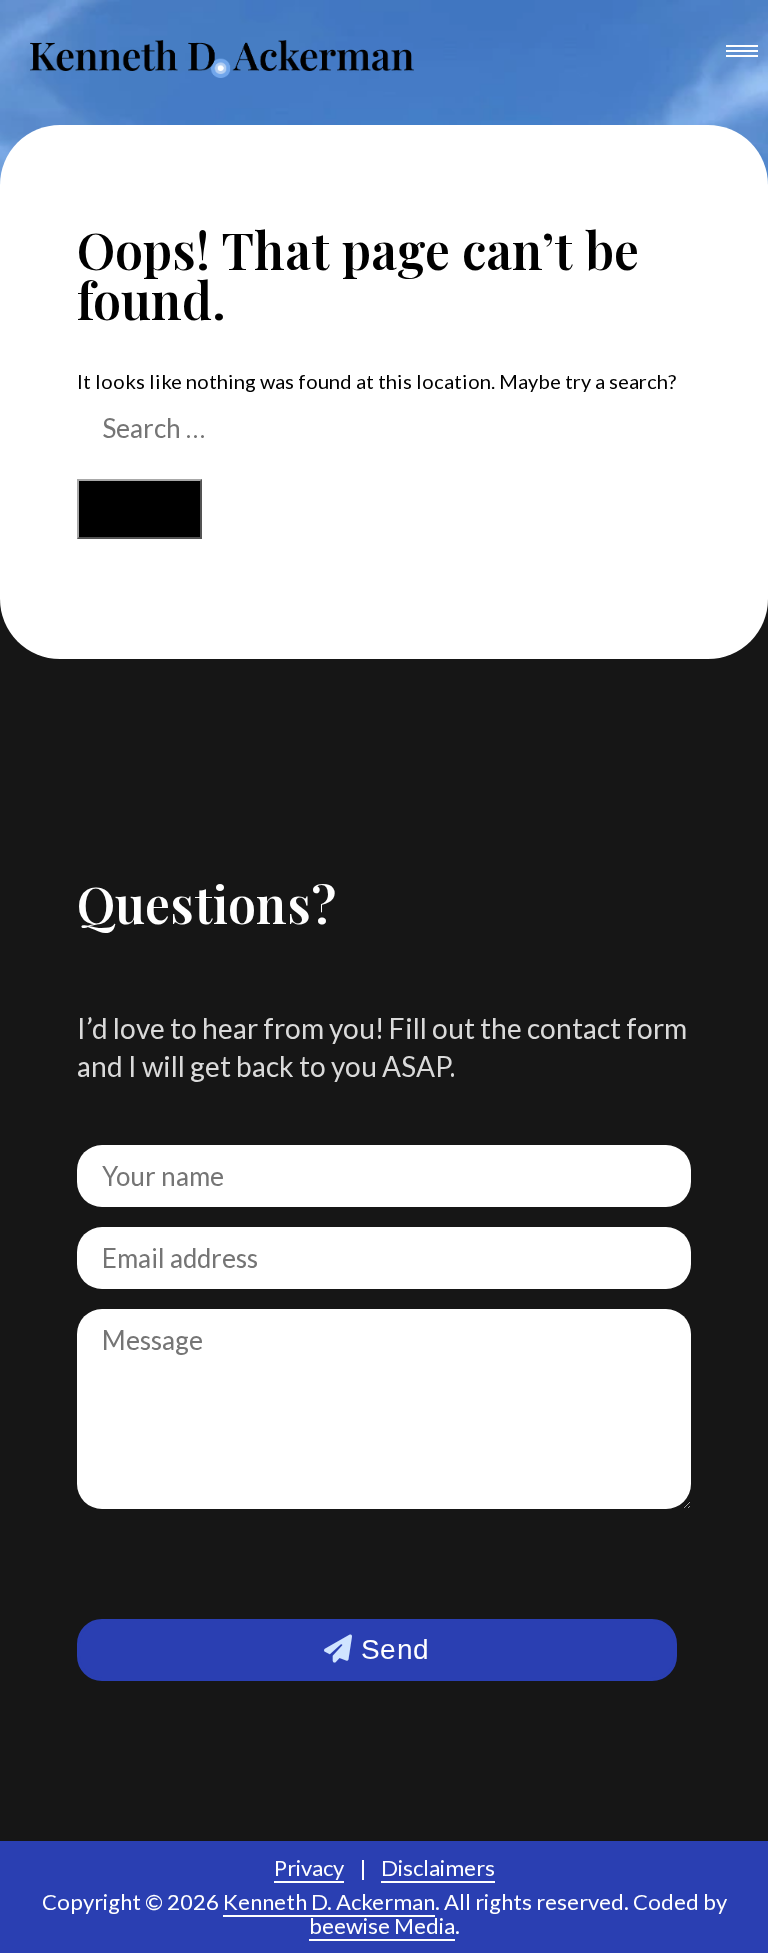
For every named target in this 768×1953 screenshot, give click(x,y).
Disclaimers (438, 1867)
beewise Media (382, 1925)
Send (391, 1649)
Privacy (309, 1867)
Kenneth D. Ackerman (329, 1901)
